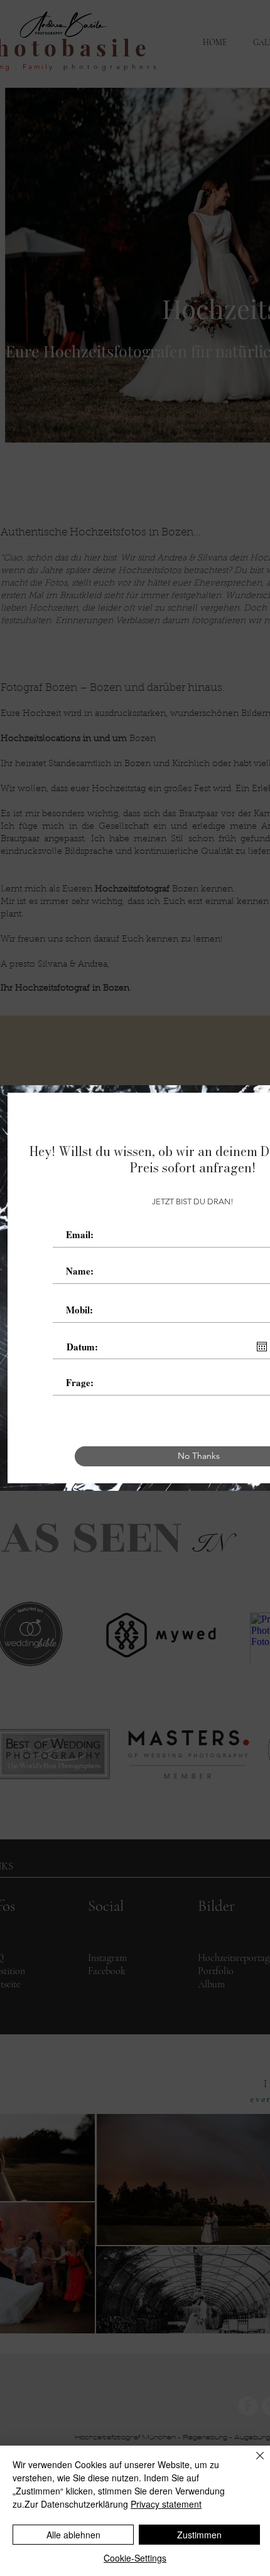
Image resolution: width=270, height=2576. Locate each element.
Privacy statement (166, 2504)
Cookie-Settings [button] (135, 2558)
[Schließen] (252, 2463)
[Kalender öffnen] (262, 1347)
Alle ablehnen (73, 2535)
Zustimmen (199, 2535)
